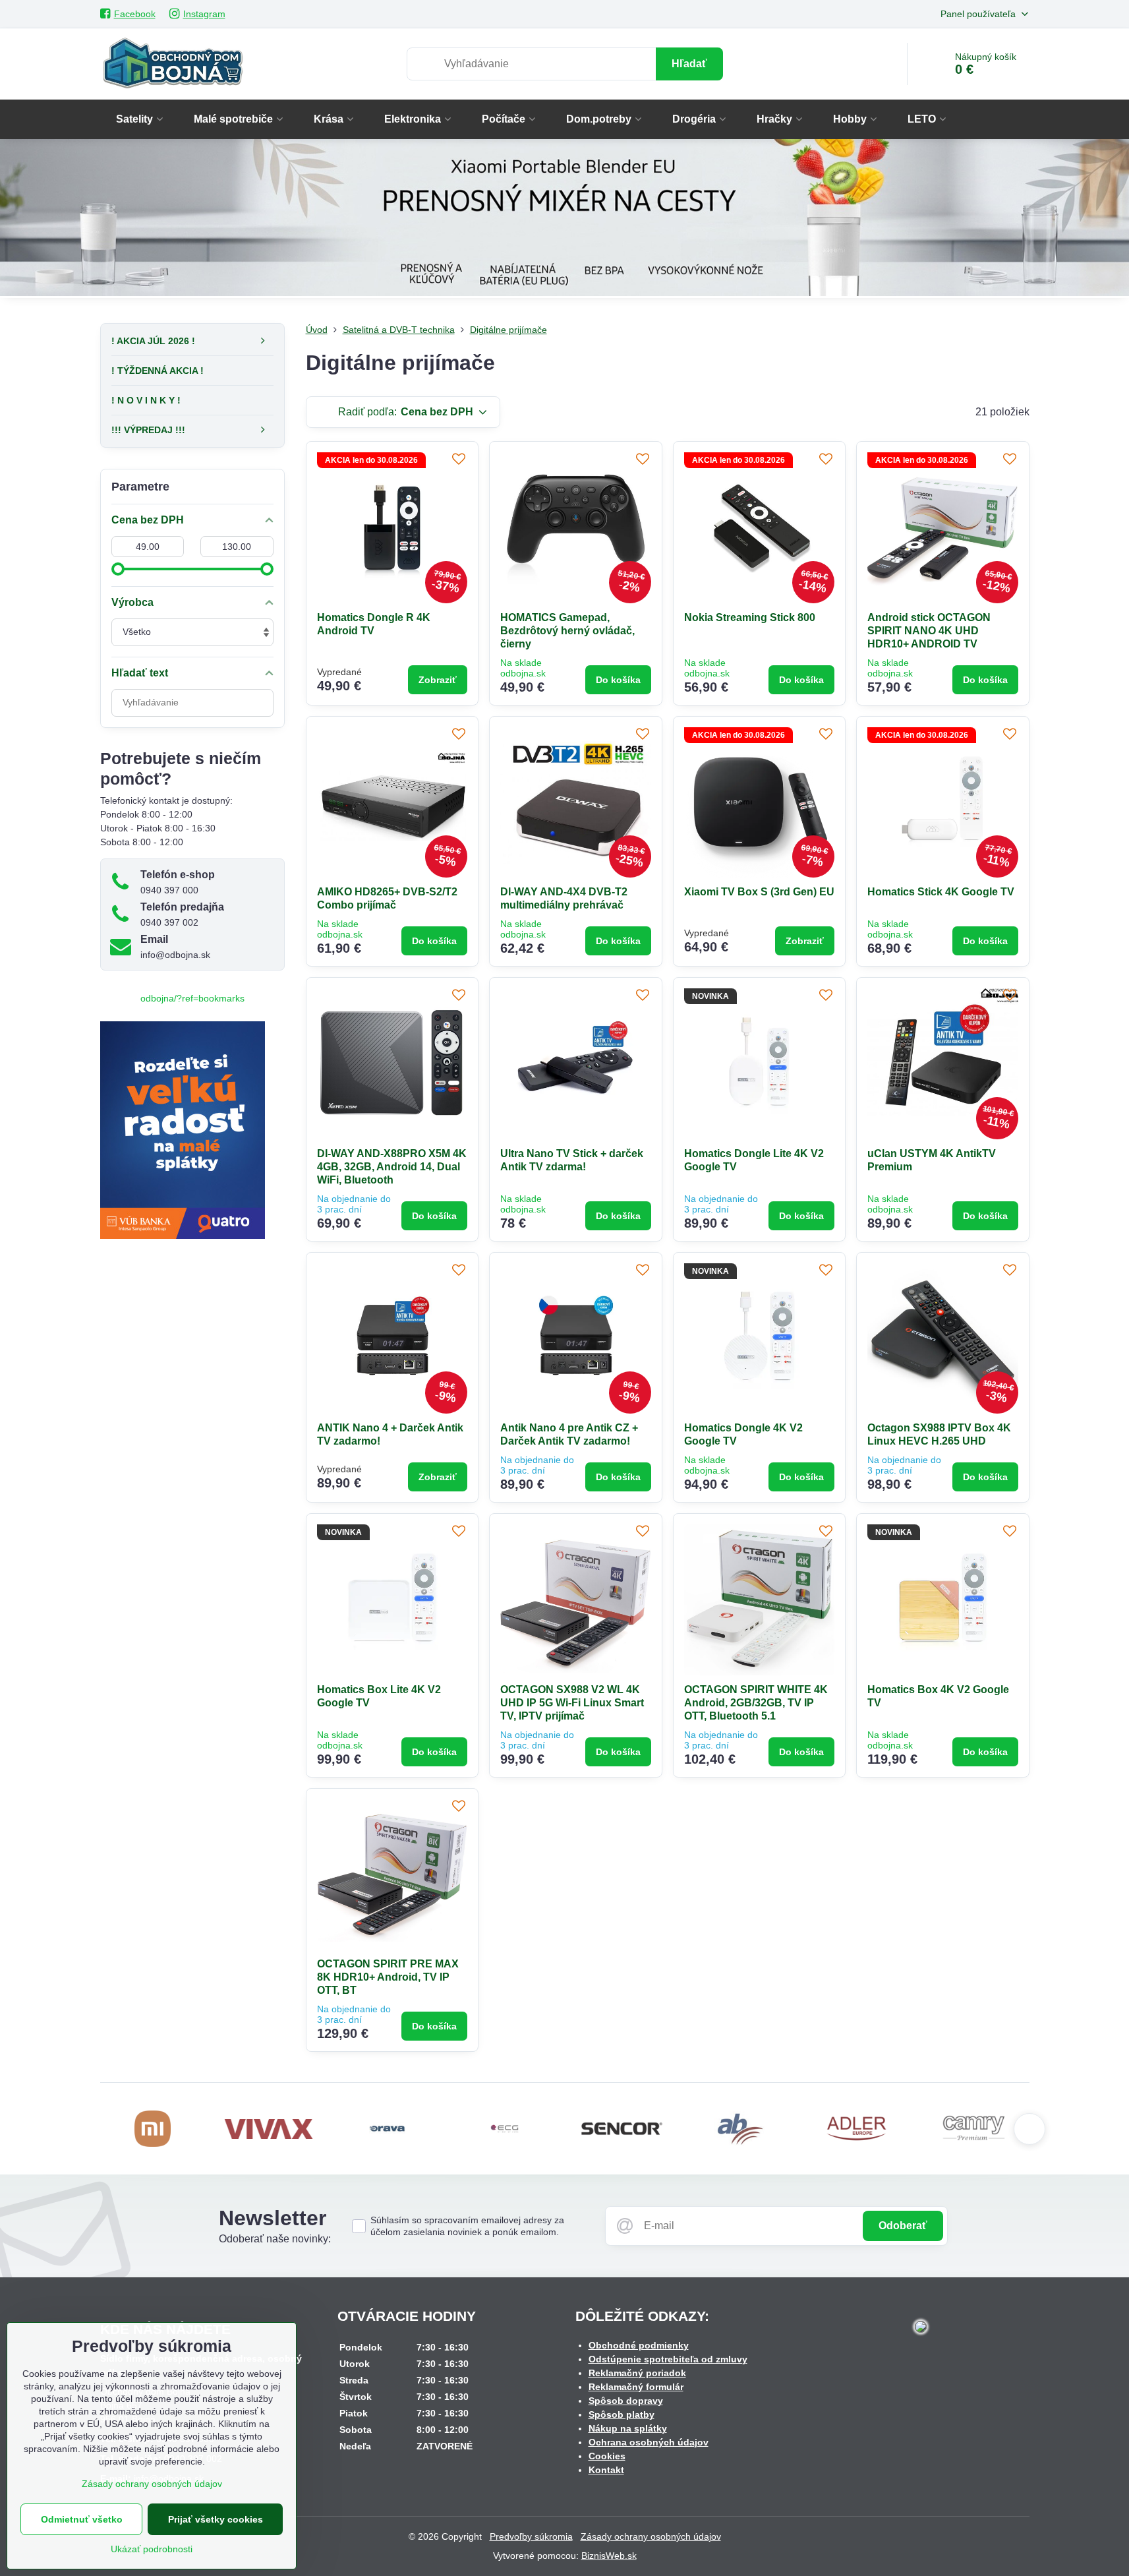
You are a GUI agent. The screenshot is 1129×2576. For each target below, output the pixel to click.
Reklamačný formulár (636, 2387)
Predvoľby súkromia (531, 2536)
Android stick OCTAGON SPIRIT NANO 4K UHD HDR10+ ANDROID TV (929, 631)
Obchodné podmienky (639, 2345)
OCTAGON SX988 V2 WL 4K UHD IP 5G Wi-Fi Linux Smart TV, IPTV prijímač (572, 1703)
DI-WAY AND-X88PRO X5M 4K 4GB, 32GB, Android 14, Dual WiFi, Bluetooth (392, 1167)
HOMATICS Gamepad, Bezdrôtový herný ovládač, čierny (567, 631)
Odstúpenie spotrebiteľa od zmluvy (668, 2359)
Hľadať (689, 64)
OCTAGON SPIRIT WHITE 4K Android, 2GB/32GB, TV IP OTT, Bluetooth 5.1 (756, 1703)
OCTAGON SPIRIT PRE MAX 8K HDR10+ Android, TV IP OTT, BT (388, 1977)
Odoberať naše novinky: (275, 2239)
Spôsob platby (622, 2414)
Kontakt (606, 2470)
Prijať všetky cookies (216, 2519)
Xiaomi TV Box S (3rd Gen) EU (759, 892)
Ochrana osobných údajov (649, 2442)
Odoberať (903, 2226)
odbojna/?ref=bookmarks (192, 998)
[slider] (118, 569)
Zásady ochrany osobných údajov (651, 2536)
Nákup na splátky (628, 2428)
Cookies (607, 2456)
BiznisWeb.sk (609, 2556)
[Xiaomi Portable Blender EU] (564, 220)
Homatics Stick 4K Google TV (941, 892)
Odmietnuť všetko (82, 2519)
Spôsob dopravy (626, 2401)
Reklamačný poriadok (637, 2373)
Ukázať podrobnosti (152, 2549)
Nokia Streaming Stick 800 (750, 617)
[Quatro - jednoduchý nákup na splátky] (183, 1236)
